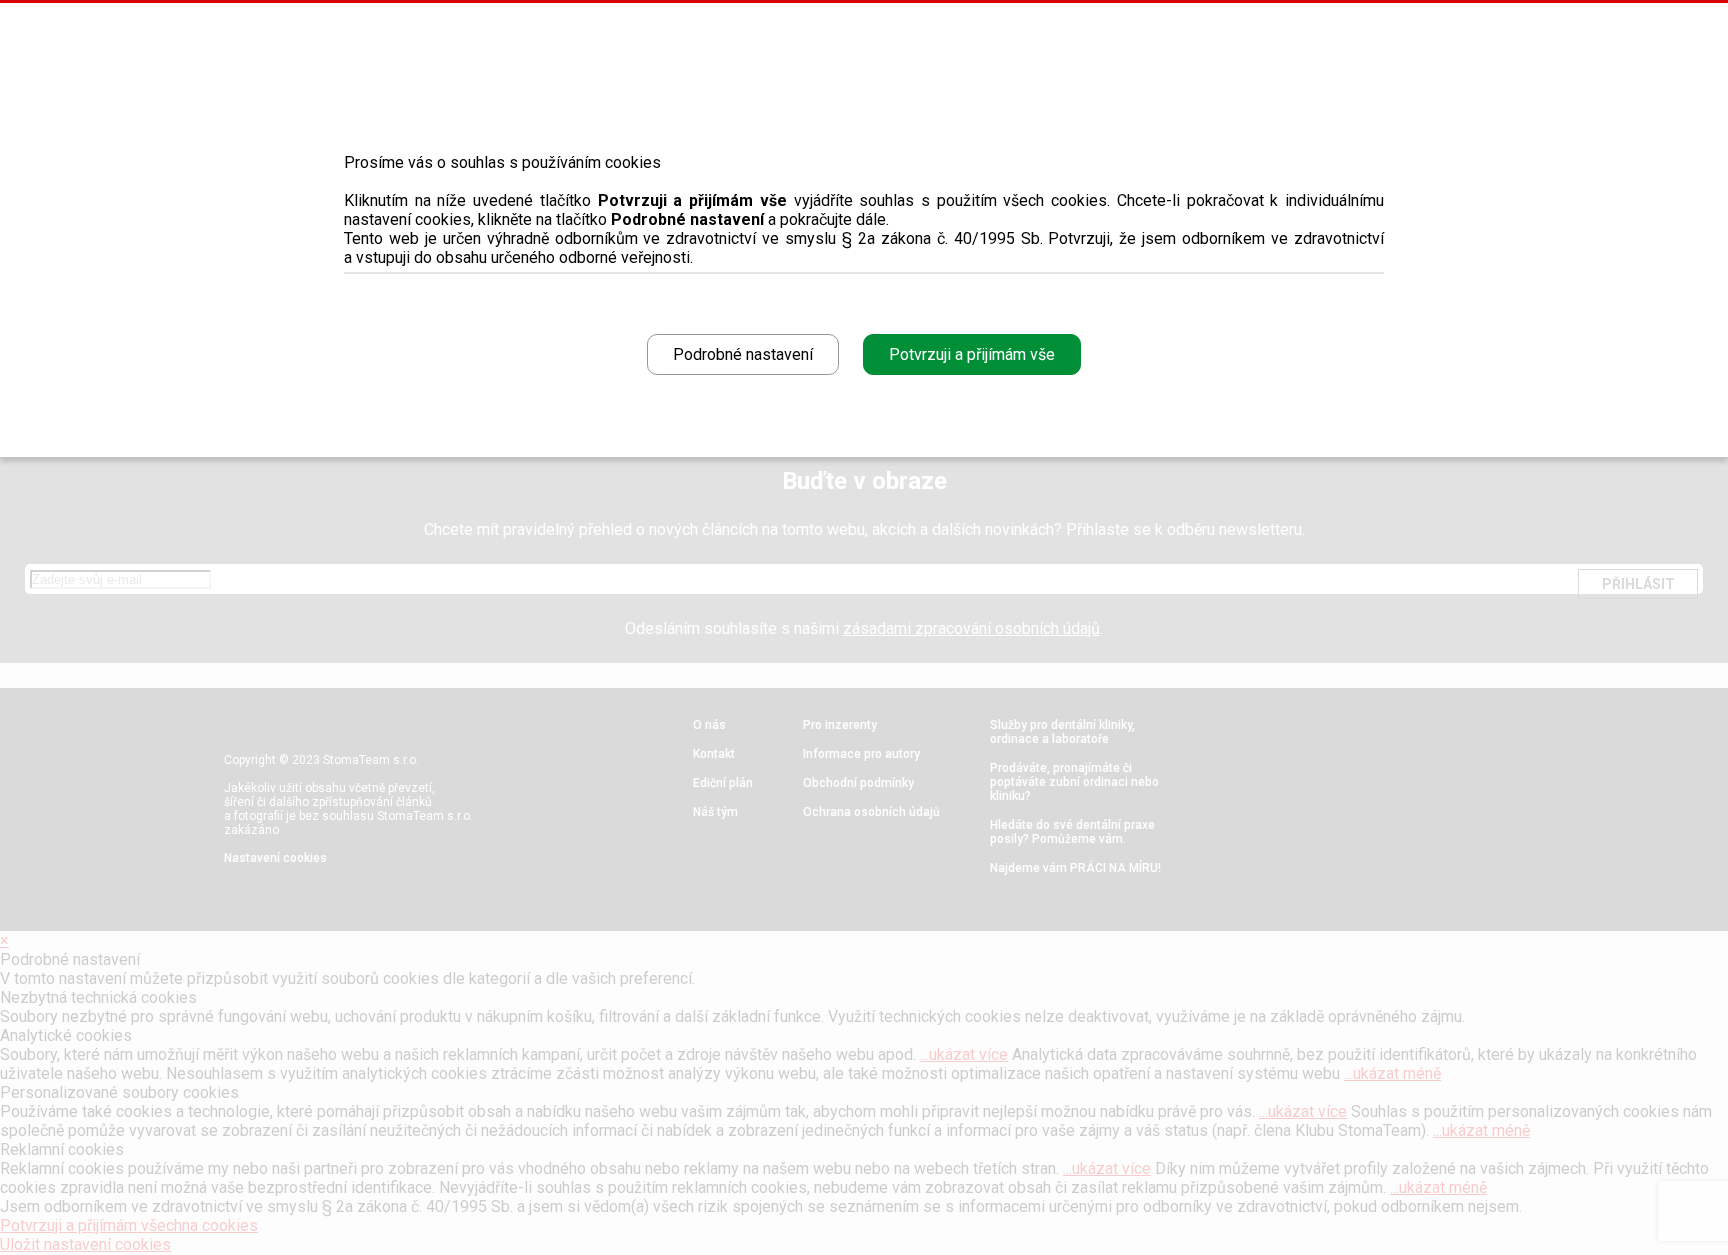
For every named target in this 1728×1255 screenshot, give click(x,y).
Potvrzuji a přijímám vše (972, 354)
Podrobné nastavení (743, 354)
